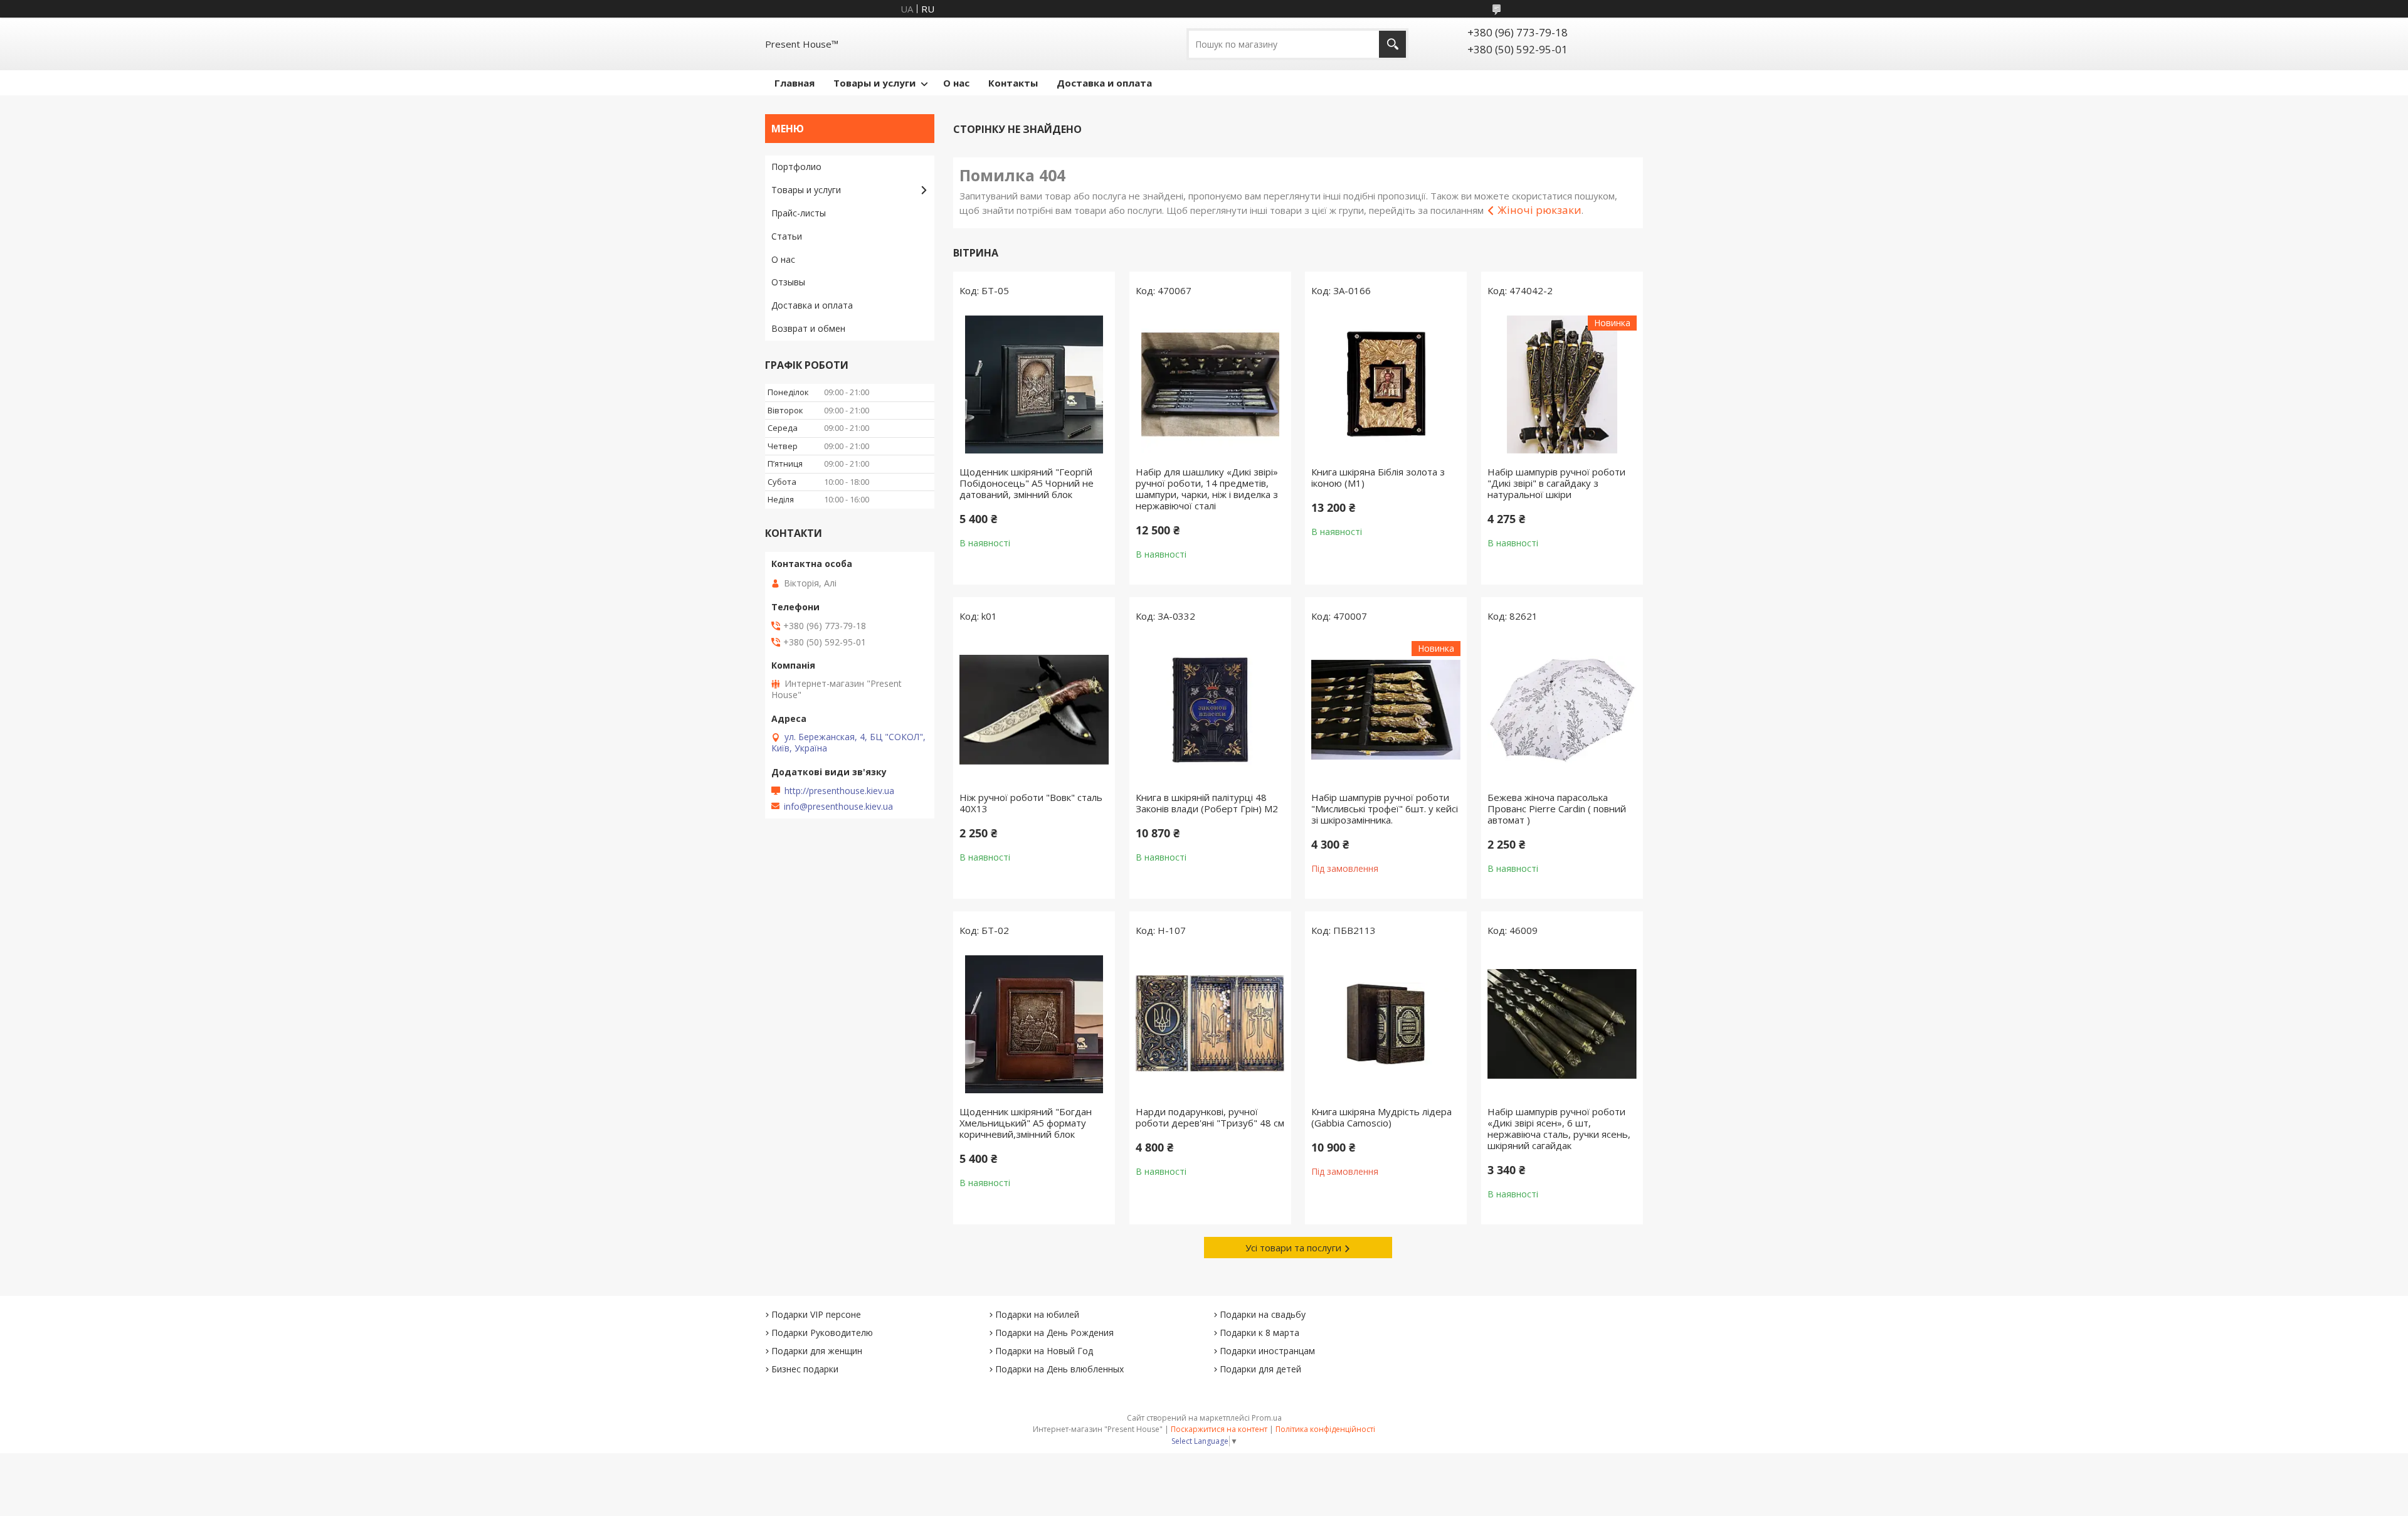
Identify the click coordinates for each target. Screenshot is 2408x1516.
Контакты (1013, 83)
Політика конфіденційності (1325, 1429)
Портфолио (796, 167)
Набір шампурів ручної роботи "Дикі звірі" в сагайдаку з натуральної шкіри (1556, 483)
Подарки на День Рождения (1054, 1333)
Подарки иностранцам (1267, 1351)
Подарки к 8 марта (1259, 1333)
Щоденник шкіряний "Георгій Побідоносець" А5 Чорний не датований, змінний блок (1027, 483)
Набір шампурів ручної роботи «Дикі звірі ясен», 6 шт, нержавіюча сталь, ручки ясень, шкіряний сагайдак (1559, 1128)
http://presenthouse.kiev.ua (839, 791)
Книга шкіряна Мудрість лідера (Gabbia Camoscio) (1381, 1117)
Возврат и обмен (808, 328)
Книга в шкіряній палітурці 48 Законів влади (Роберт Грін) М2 (1207, 803)
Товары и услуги (874, 83)
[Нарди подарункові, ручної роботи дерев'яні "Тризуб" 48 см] (1210, 1024)
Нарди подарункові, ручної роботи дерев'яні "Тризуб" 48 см (1210, 1117)
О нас (956, 83)
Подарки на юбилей (1037, 1314)
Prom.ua (1267, 1418)
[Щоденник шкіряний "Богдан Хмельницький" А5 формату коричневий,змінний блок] (1034, 1024)
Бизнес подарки (805, 1369)
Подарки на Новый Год (1044, 1351)
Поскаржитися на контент (1219, 1429)
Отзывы (788, 282)
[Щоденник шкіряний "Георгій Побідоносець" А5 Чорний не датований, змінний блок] (1034, 384)
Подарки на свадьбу (1263, 1314)
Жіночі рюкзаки (1539, 210)
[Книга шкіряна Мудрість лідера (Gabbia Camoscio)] (1386, 1024)
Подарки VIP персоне (816, 1314)
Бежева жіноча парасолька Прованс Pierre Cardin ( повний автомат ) (1557, 808)
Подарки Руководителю (822, 1333)
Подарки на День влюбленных (1059, 1369)
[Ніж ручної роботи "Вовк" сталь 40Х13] (1034, 710)
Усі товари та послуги (1293, 1248)
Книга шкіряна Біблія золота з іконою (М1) (1378, 477)
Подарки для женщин (817, 1351)
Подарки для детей (1260, 1369)
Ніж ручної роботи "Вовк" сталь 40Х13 (1031, 803)
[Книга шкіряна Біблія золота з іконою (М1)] (1386, 384)
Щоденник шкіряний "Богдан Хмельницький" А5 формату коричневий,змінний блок (1026, 1123)
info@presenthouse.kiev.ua (838, 807)
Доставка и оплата (1104, 83)
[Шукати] (1392, 44)
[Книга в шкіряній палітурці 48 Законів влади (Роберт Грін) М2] (1210, 710)
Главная (795, 83)
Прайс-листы (799, 213)
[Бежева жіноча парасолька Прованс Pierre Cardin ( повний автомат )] (1562, 710)
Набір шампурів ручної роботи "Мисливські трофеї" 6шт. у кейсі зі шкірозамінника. (1385, 808)
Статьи (787, 236)
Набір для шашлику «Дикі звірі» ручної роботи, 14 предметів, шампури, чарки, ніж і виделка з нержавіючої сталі (1207, 489)
